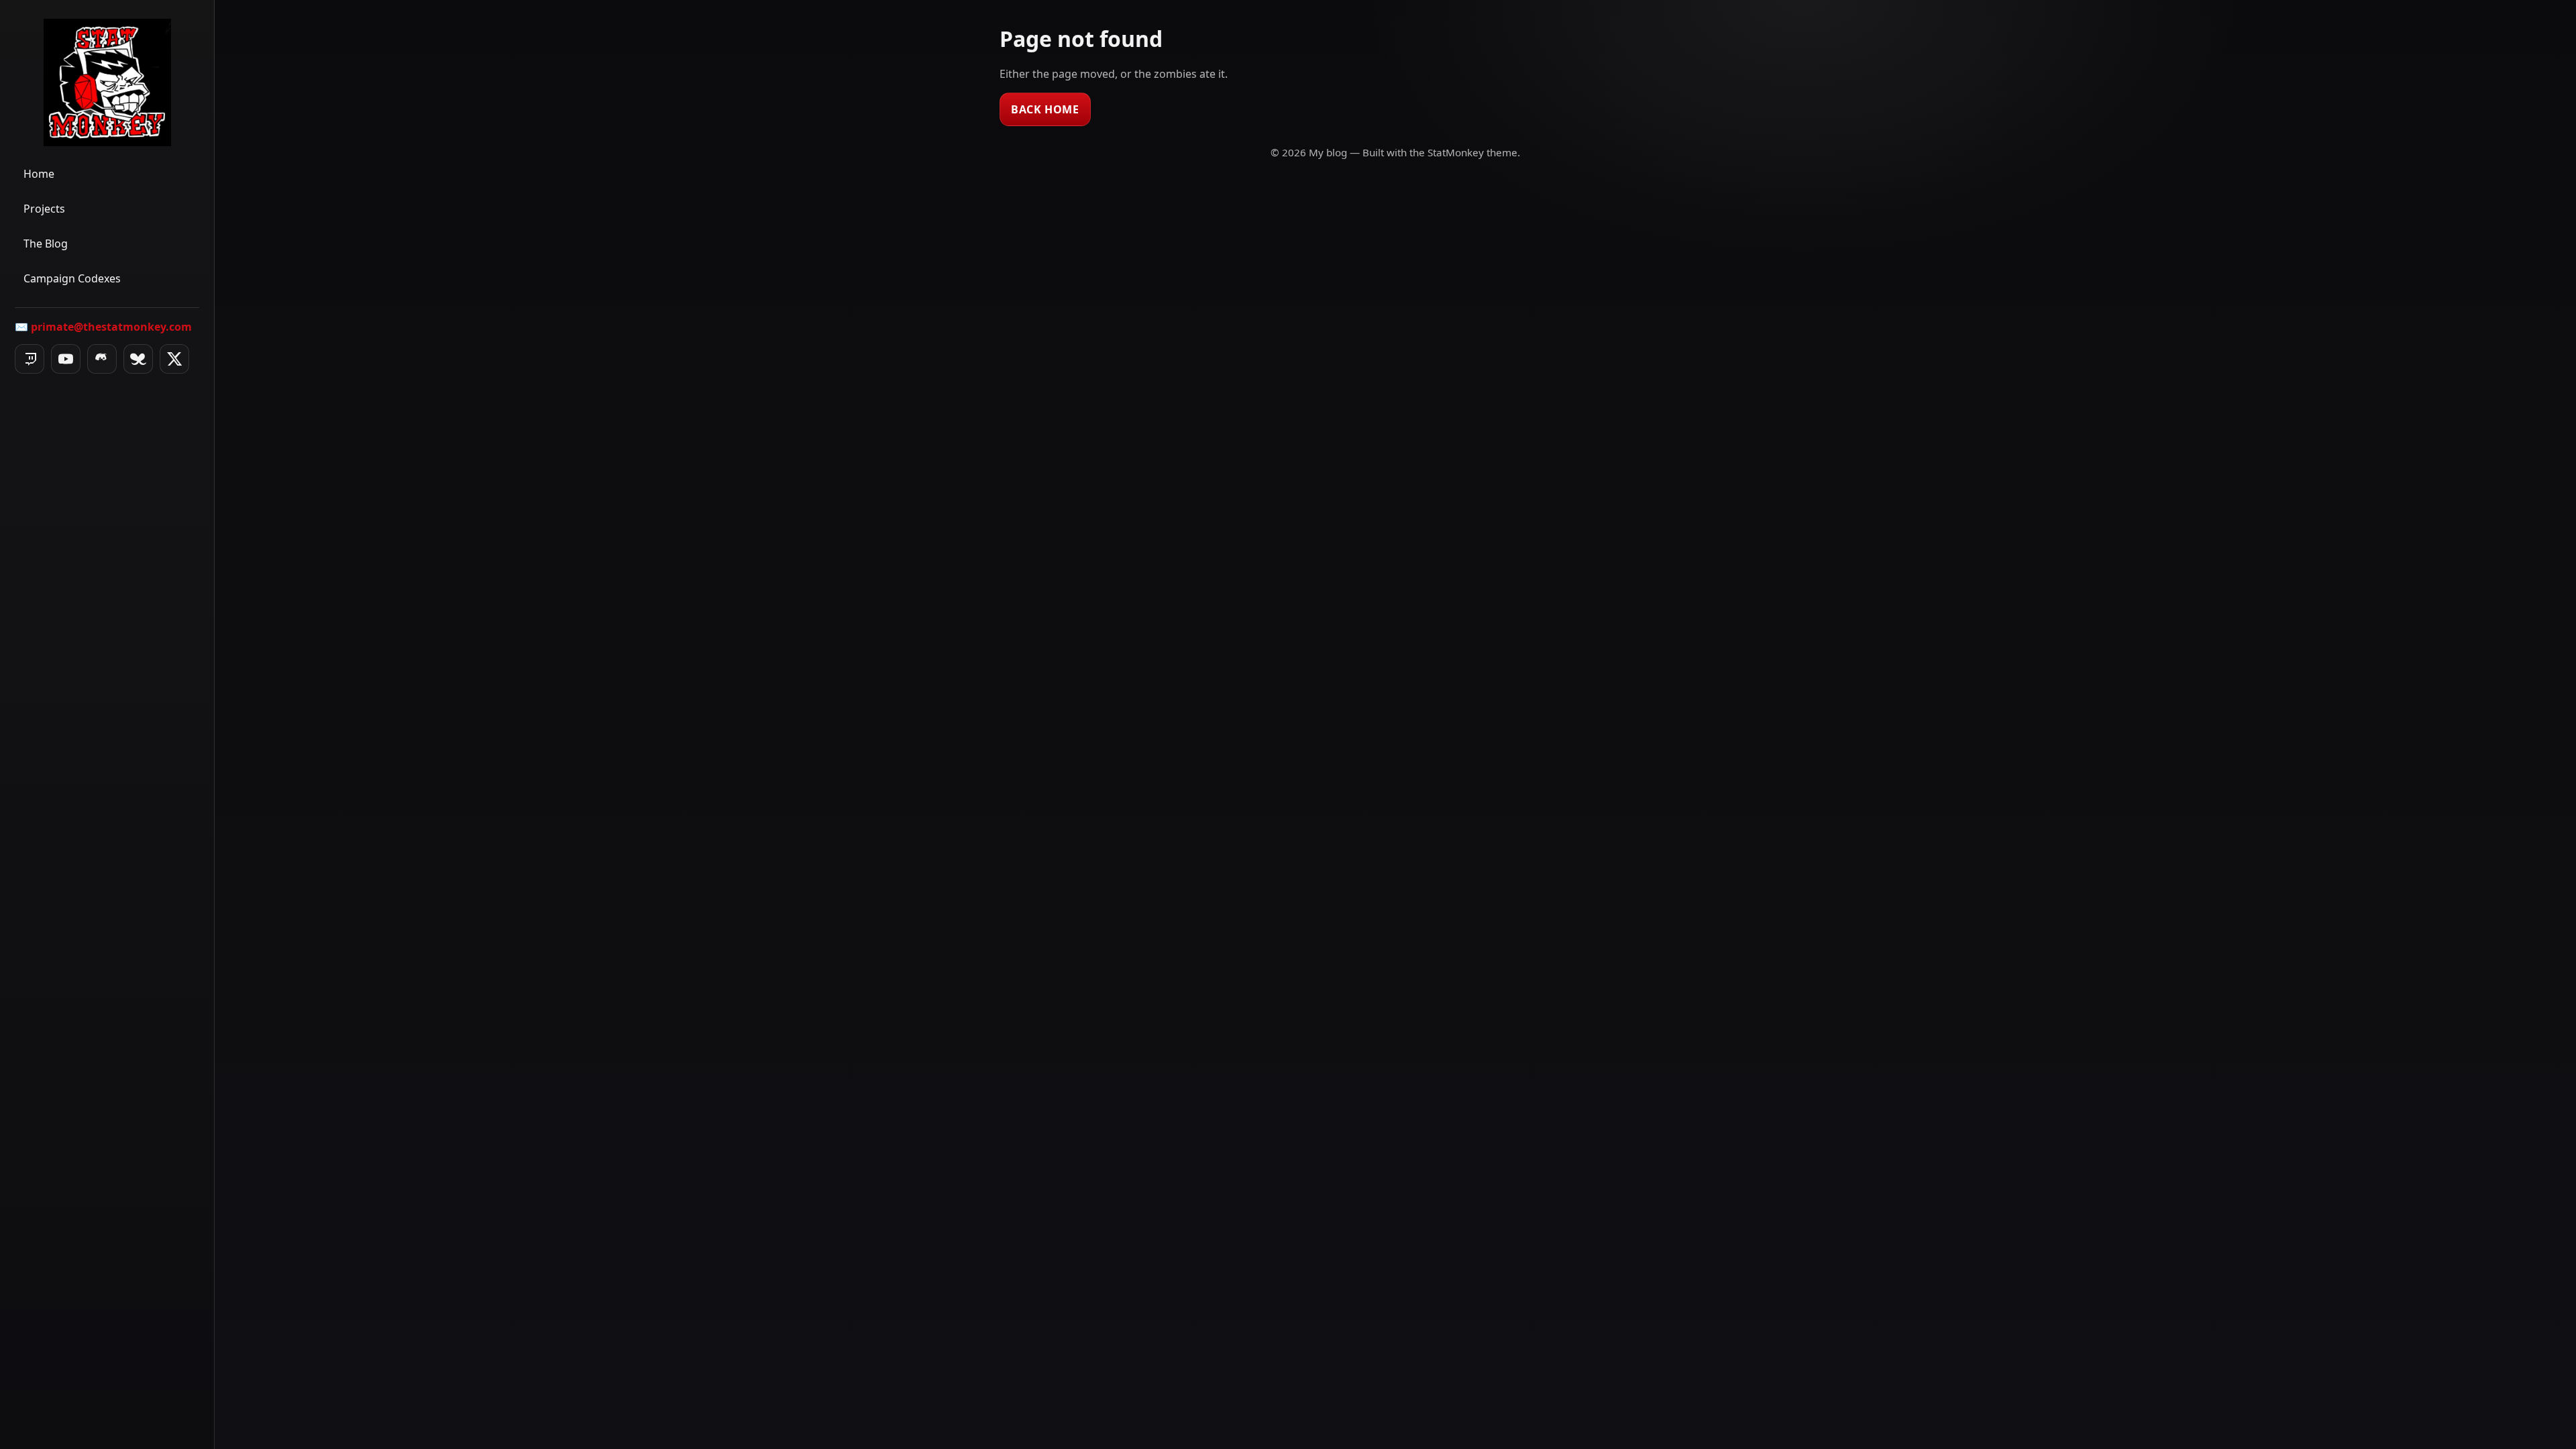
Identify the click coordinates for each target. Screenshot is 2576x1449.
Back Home (1045, 109)
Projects (44, 209)
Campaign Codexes (72, 278)
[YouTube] (66, 359)
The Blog (46, 244)
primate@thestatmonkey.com (111, 327)
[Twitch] (30, 359)
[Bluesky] (138, 359)
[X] (174, 359)
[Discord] (102, 359)
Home (39, 174)
